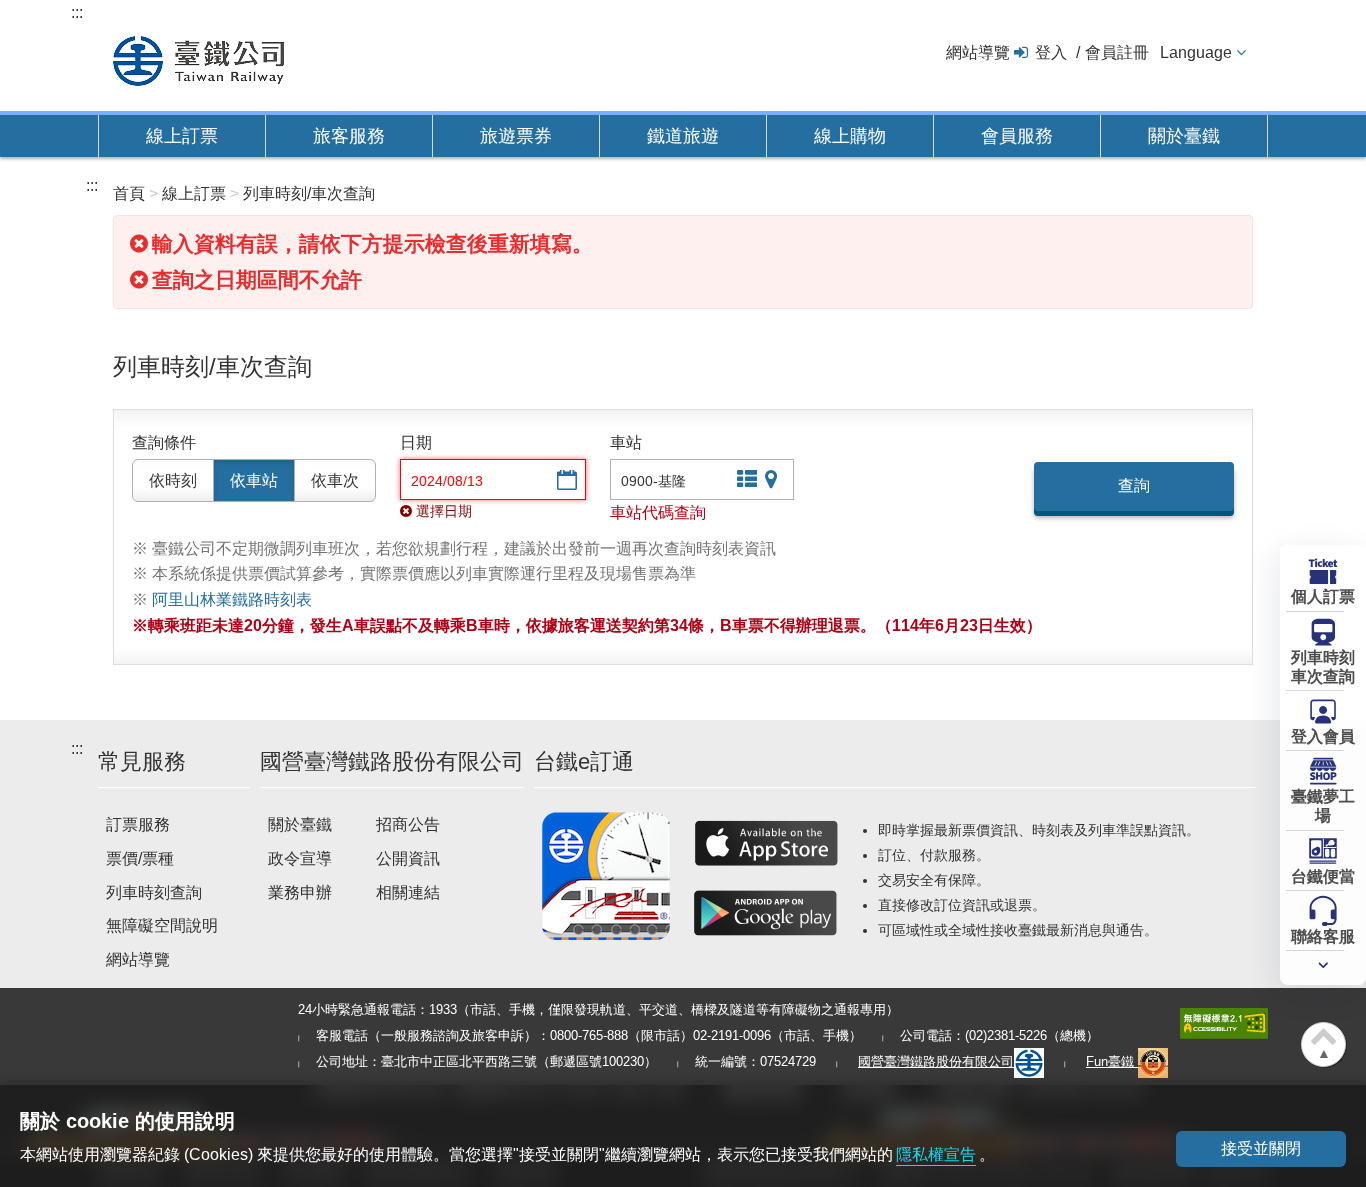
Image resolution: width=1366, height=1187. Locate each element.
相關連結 (408, 892)
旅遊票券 (516, 136)
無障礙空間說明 (162, 925)
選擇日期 (565, 481)
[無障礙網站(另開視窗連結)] (1224, 1022)
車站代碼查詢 (658, 512)
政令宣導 (300, 858)
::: (77, 12)
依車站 (254, 480)
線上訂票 (182, 136)
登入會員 (1323, 736)
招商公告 (408, 824)
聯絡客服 (1323, 936)
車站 (626, 442)
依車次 (335, 480)
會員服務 (1017, 136)
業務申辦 (300, 892)
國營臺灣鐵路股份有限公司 (936, 1061)
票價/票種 (140, 858)
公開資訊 (408, 858)
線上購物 (850, 136)
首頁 (129, 193)
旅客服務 (349, 136)
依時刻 (173, 480)
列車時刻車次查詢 (1323, 667)
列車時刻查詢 (154, 892)
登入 (1051, 52)
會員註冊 (1117, 52)
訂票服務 (138, 824)
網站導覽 (978, 52)
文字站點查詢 (745, 481)
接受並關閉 (1261, 1148)
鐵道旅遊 (683, 136)
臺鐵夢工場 (1323, 806)
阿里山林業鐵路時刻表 (232, 599)
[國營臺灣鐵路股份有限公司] (198, 58)
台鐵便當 (1323, 876)
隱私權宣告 (936, 1154)
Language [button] (1196, 52)
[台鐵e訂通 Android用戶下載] (766, 913)
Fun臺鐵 (1112, 1061)
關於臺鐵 (1184, 136)
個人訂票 (1323, 596)
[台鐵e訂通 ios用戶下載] (766, 843)
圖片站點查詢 (773, 481)
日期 (416, 442)
